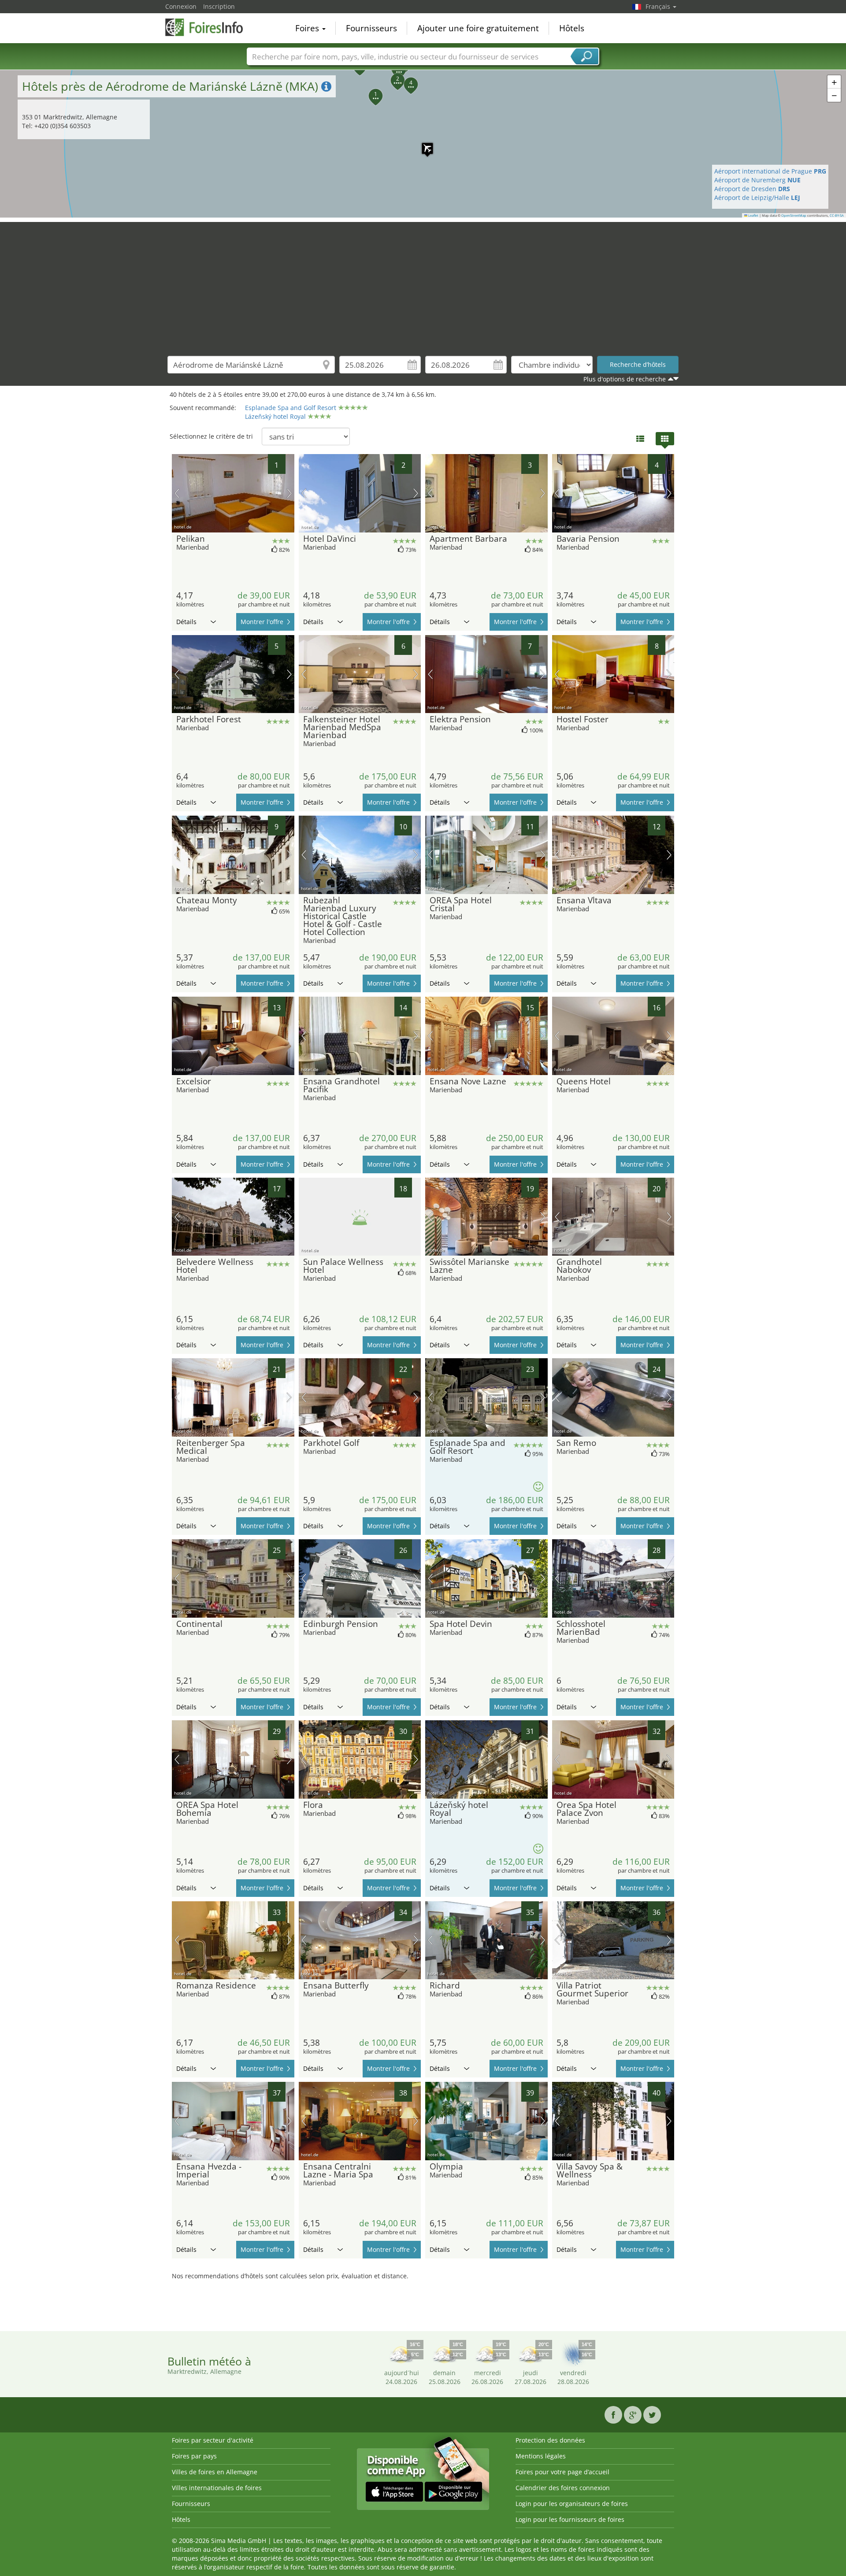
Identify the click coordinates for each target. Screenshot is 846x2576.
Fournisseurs (371, 28)
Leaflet (753, 215)
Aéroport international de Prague (770, 171)
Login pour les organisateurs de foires (572, 2504)
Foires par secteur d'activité (213, 2440)
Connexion (181, 6)
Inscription (219, 6)
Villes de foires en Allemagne (215, 2472)
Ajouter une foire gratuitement (478, 28)
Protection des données (550, 2440)
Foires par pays (194, 2456)
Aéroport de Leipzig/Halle (757, 198)
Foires (308, 28)
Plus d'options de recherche (625, 379)
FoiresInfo (209, 27)
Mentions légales (541, 2456)
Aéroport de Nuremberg (757, 180)
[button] (423, 144)
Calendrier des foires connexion (563, 2488)
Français (659, 6)
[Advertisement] (423, 284)
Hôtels (572, 28)
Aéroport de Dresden (752, 189)
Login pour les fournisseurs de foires (570, 2519)
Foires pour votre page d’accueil (562, 2472)
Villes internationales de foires (217, 2488)
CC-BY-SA (837, 215)
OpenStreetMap (794, 215)
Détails (186, 622)
